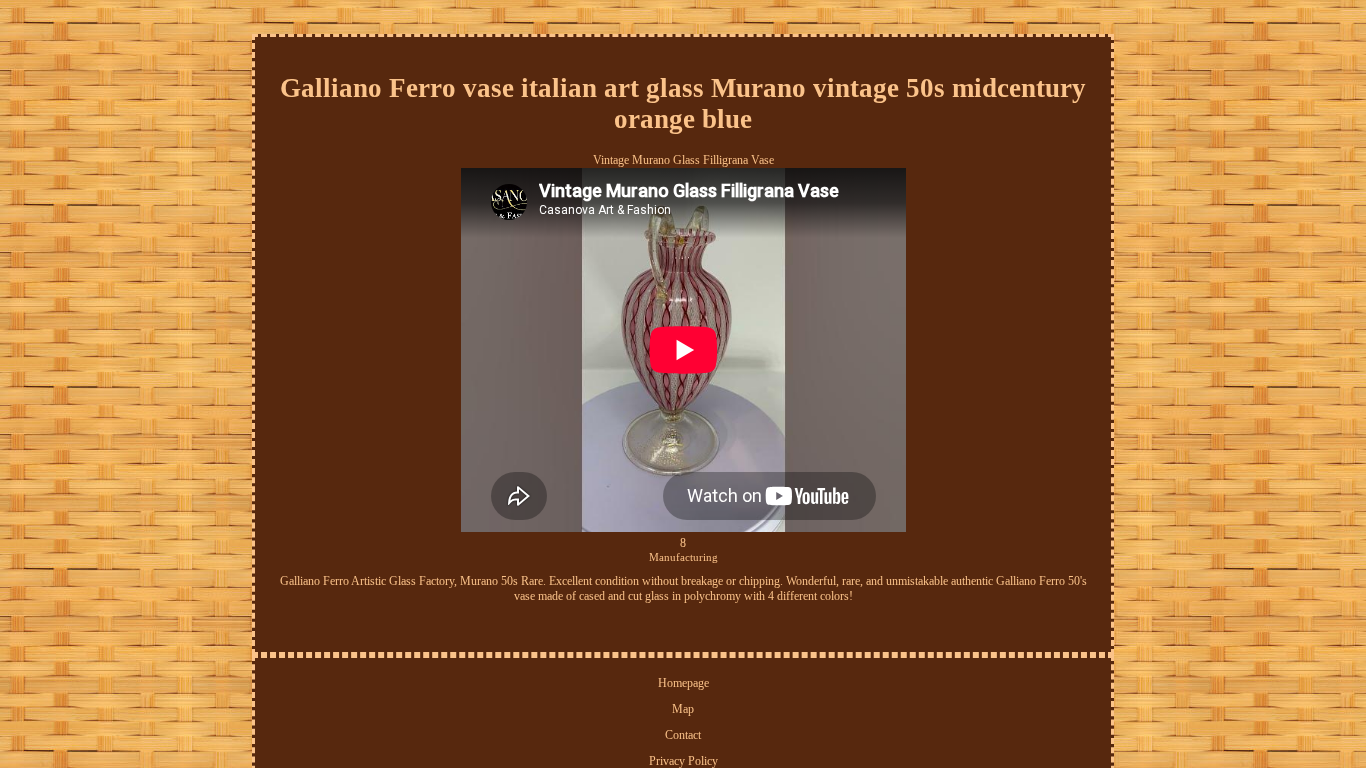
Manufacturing (683, 557)
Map (683, 709)
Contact (683, 735)
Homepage (683, 683)
